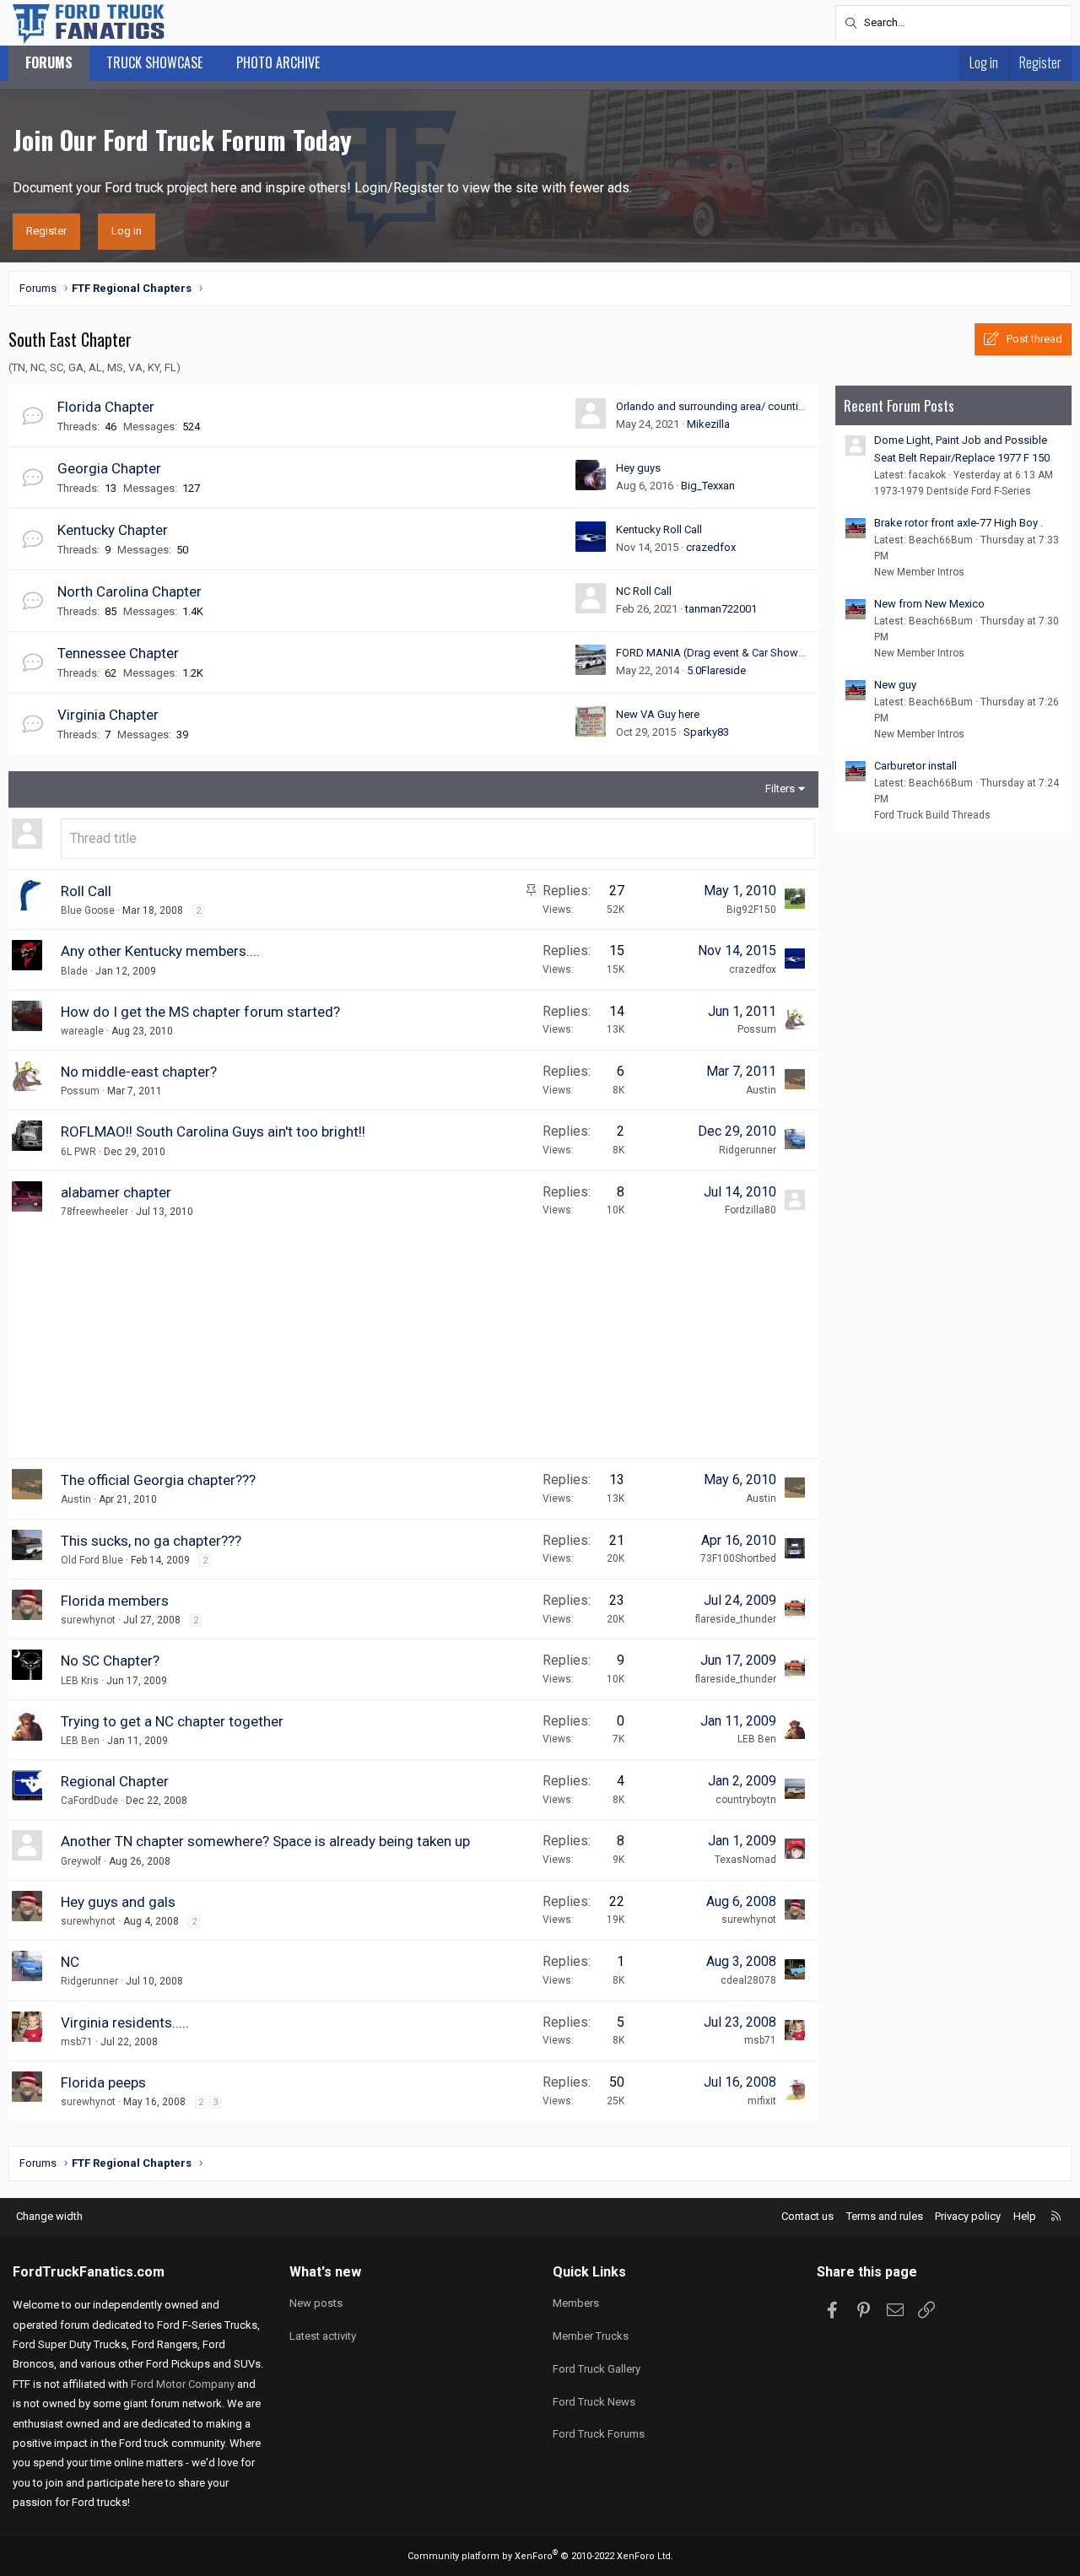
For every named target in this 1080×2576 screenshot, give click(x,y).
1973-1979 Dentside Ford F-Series (953, 491)
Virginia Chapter (108, 715)
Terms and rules (885, 2216)
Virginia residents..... (125, 2022)
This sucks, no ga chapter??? (151, 1541)
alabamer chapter (116, 1192)
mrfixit (762, 2101)
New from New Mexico (929, 604)
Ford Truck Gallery (597, 2369)
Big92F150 (751, 910)
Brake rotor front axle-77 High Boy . (958, 523)
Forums (49, 62)
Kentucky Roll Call (659, 529)
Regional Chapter (115, 1781)
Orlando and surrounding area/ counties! (714, 406)
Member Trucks (591, 2336)
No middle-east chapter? (139, 1072)
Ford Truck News (594, 2402)
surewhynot (88, 1620)
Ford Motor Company (183, 2384)
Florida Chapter (106, 407)
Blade (74, 971)
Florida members (115, 1601)
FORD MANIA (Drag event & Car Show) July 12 (727, 653)
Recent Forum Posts (899, 405)
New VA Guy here (658, 714)
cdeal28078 (748, 1980)
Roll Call (86, 891)
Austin (761, 1090)
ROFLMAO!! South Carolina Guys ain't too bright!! (213, 1131)
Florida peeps (103, 2082)
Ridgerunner (748, 1150)
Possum (757, 1029)
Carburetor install (915, 766)
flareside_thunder (736, 1619)
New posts (316, 2303)
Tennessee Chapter (118, 653)
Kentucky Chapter (113, 530)
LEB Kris (80, 1681)
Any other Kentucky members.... (160, 951)
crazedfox (711, 547)
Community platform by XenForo (540, 2556)
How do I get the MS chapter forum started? (200, 1012)
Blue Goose (88, 910)
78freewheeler (94, 1212)
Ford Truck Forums (599, 2434)
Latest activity (323, 2336)
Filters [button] (780, 788)
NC (70, 1962)
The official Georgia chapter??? (158, 1480)
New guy (895, 685)
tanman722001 (721, 609)
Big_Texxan (708, 486)
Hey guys (638, 468)
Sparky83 (706, 732)
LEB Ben (80, 1741)
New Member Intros (919, 572)
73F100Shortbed (738, 1558)
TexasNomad (745, 1860)
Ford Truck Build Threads (932, 815)
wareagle (82, 1031)
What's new (325, 2272)
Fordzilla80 (751, 1210)
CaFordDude (89, 1801)
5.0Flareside (716, 670)
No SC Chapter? (110, 1661)
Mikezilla (708, 424)
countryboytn (746, 1800)
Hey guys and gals (118, 1902)
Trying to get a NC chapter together (172, 1721)
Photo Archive (278, 62)
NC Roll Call (644, 591)
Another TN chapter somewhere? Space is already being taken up (265, 1841)
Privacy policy (968, 2216)
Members (576, 2303)
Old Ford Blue (92, 1560)
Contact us (807, 2216)
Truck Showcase (154, 62)
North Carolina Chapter (130, 591)
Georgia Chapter (109, 468)
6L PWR (78, 1152)
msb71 (77, 2042)
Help (1025, 2216)
